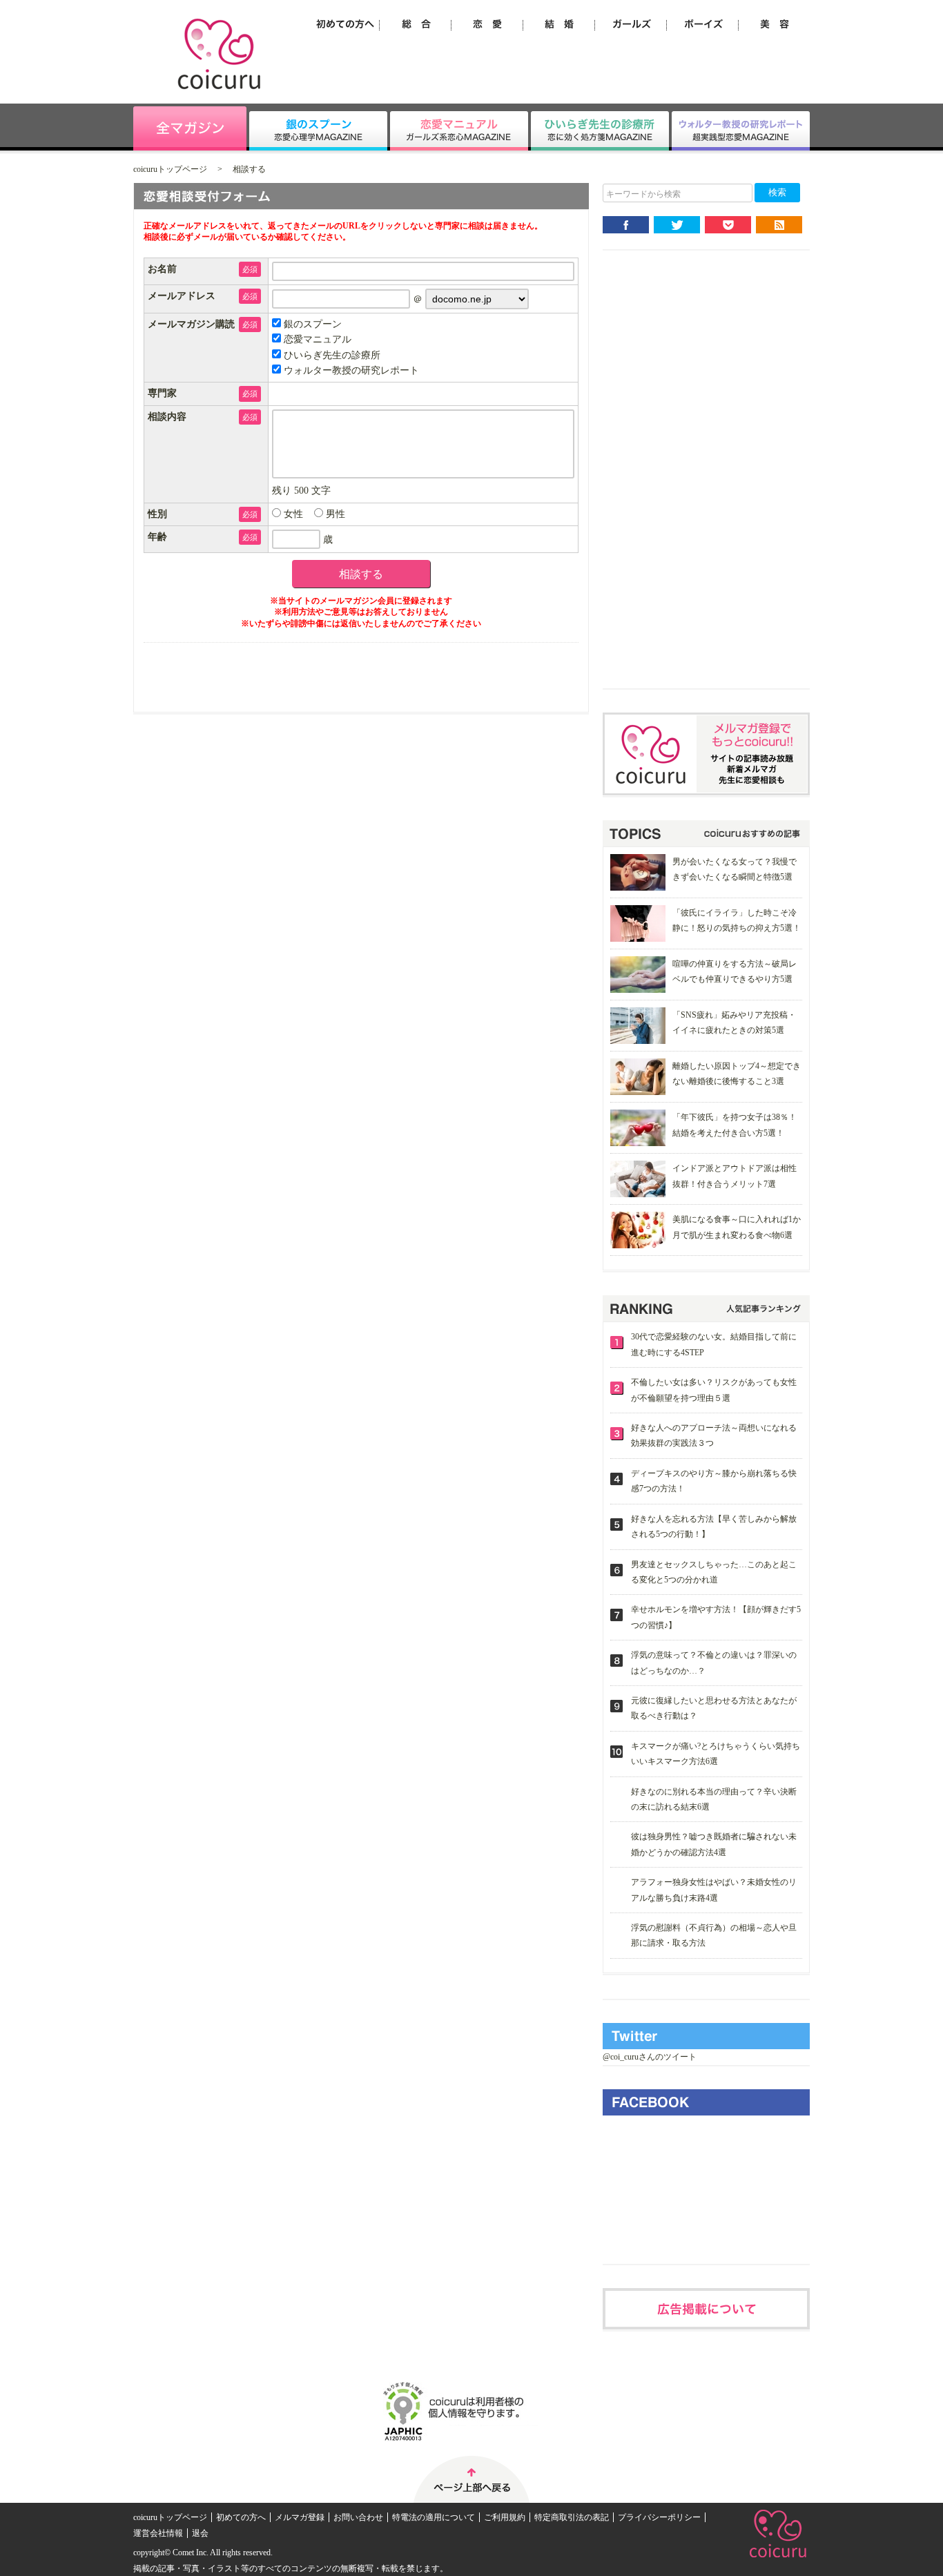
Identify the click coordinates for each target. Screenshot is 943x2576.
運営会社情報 (158, 2533)
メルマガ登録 (300, 2517)
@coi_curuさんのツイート (650, 2057)
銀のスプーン (311, 324)
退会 (200, 2533)
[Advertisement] (706, 481)
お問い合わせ (358, 2517)
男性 (334, 514)
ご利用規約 (505, 2517)
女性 (292, 514)
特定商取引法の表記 (572, 2517)
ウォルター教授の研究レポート (350, 370)
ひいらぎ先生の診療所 (331, 355)
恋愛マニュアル (316, 339)
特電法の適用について (434, 2517)
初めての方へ (241, 2517)
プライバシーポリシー (659, 2517)
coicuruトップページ (170, 169)
